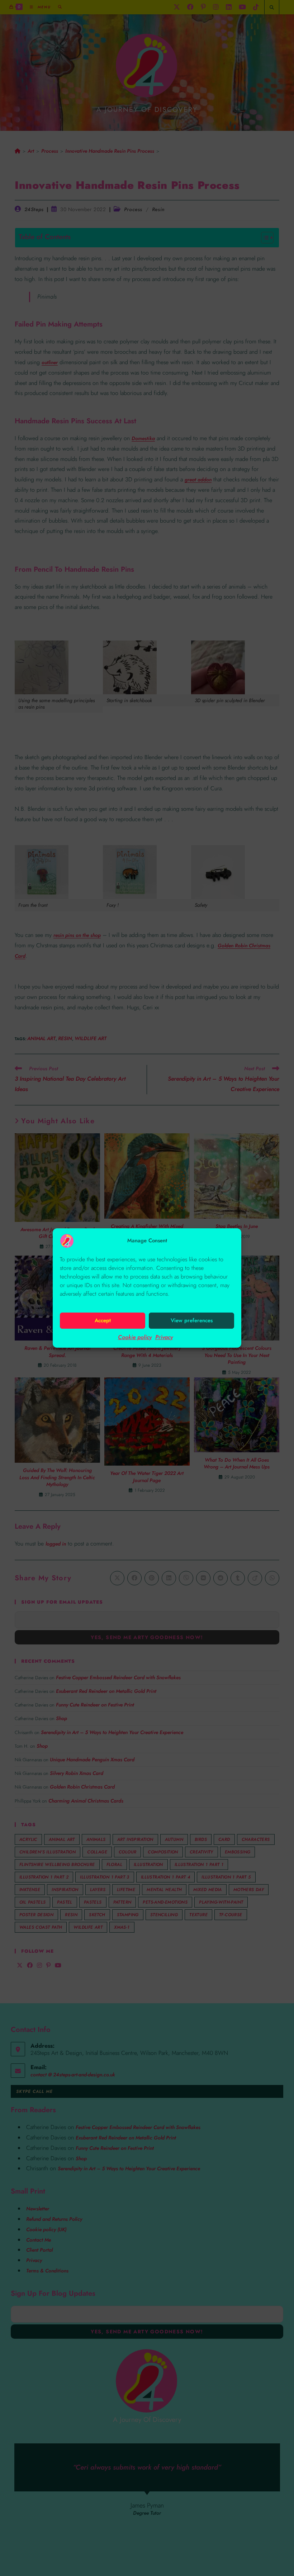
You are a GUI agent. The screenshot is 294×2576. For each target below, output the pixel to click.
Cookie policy (135, 1337)
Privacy (164, 1337)
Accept (103, 1320)
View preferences (192, 1320)
